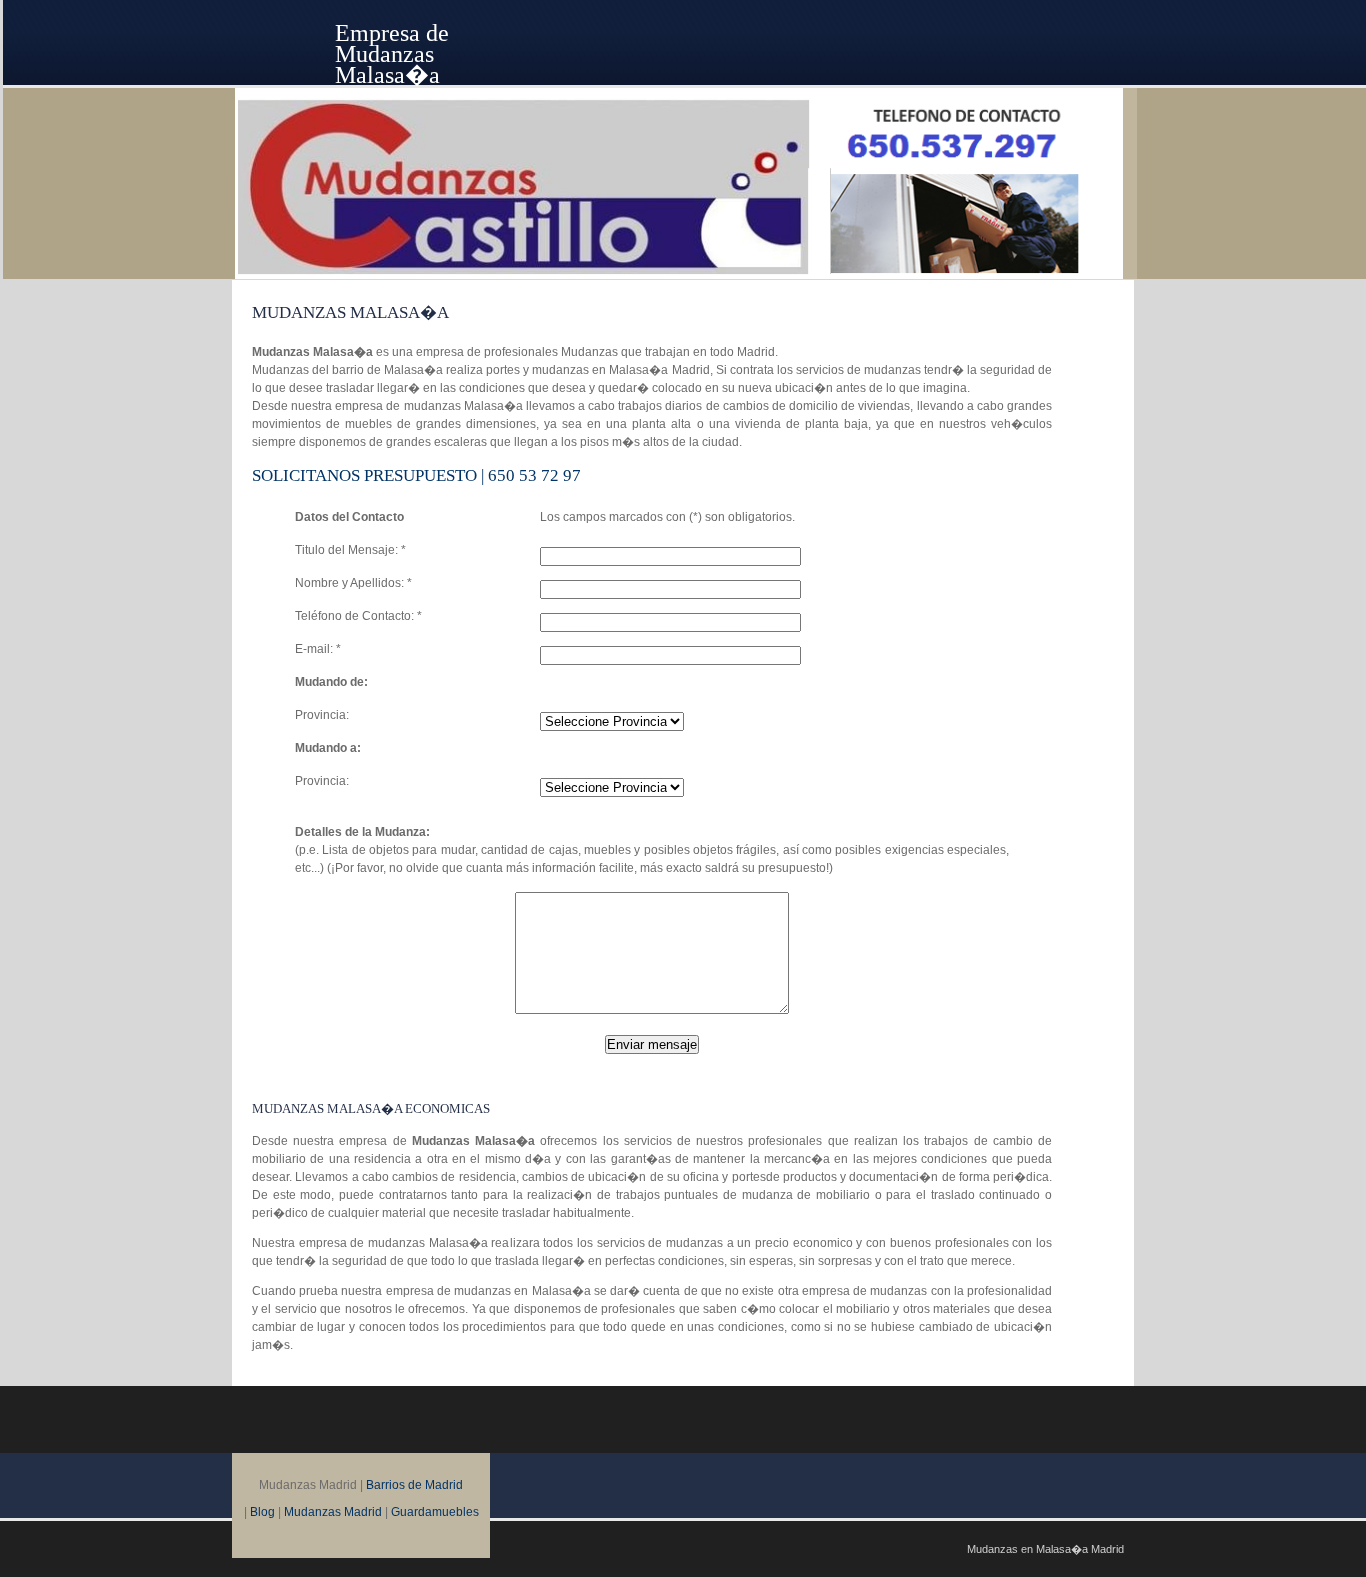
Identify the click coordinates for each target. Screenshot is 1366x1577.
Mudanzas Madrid (333, 1512)
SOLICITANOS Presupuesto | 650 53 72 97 (416, 475)
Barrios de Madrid (414, 1485)
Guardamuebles (435, 1512)
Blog (262, 1512)
